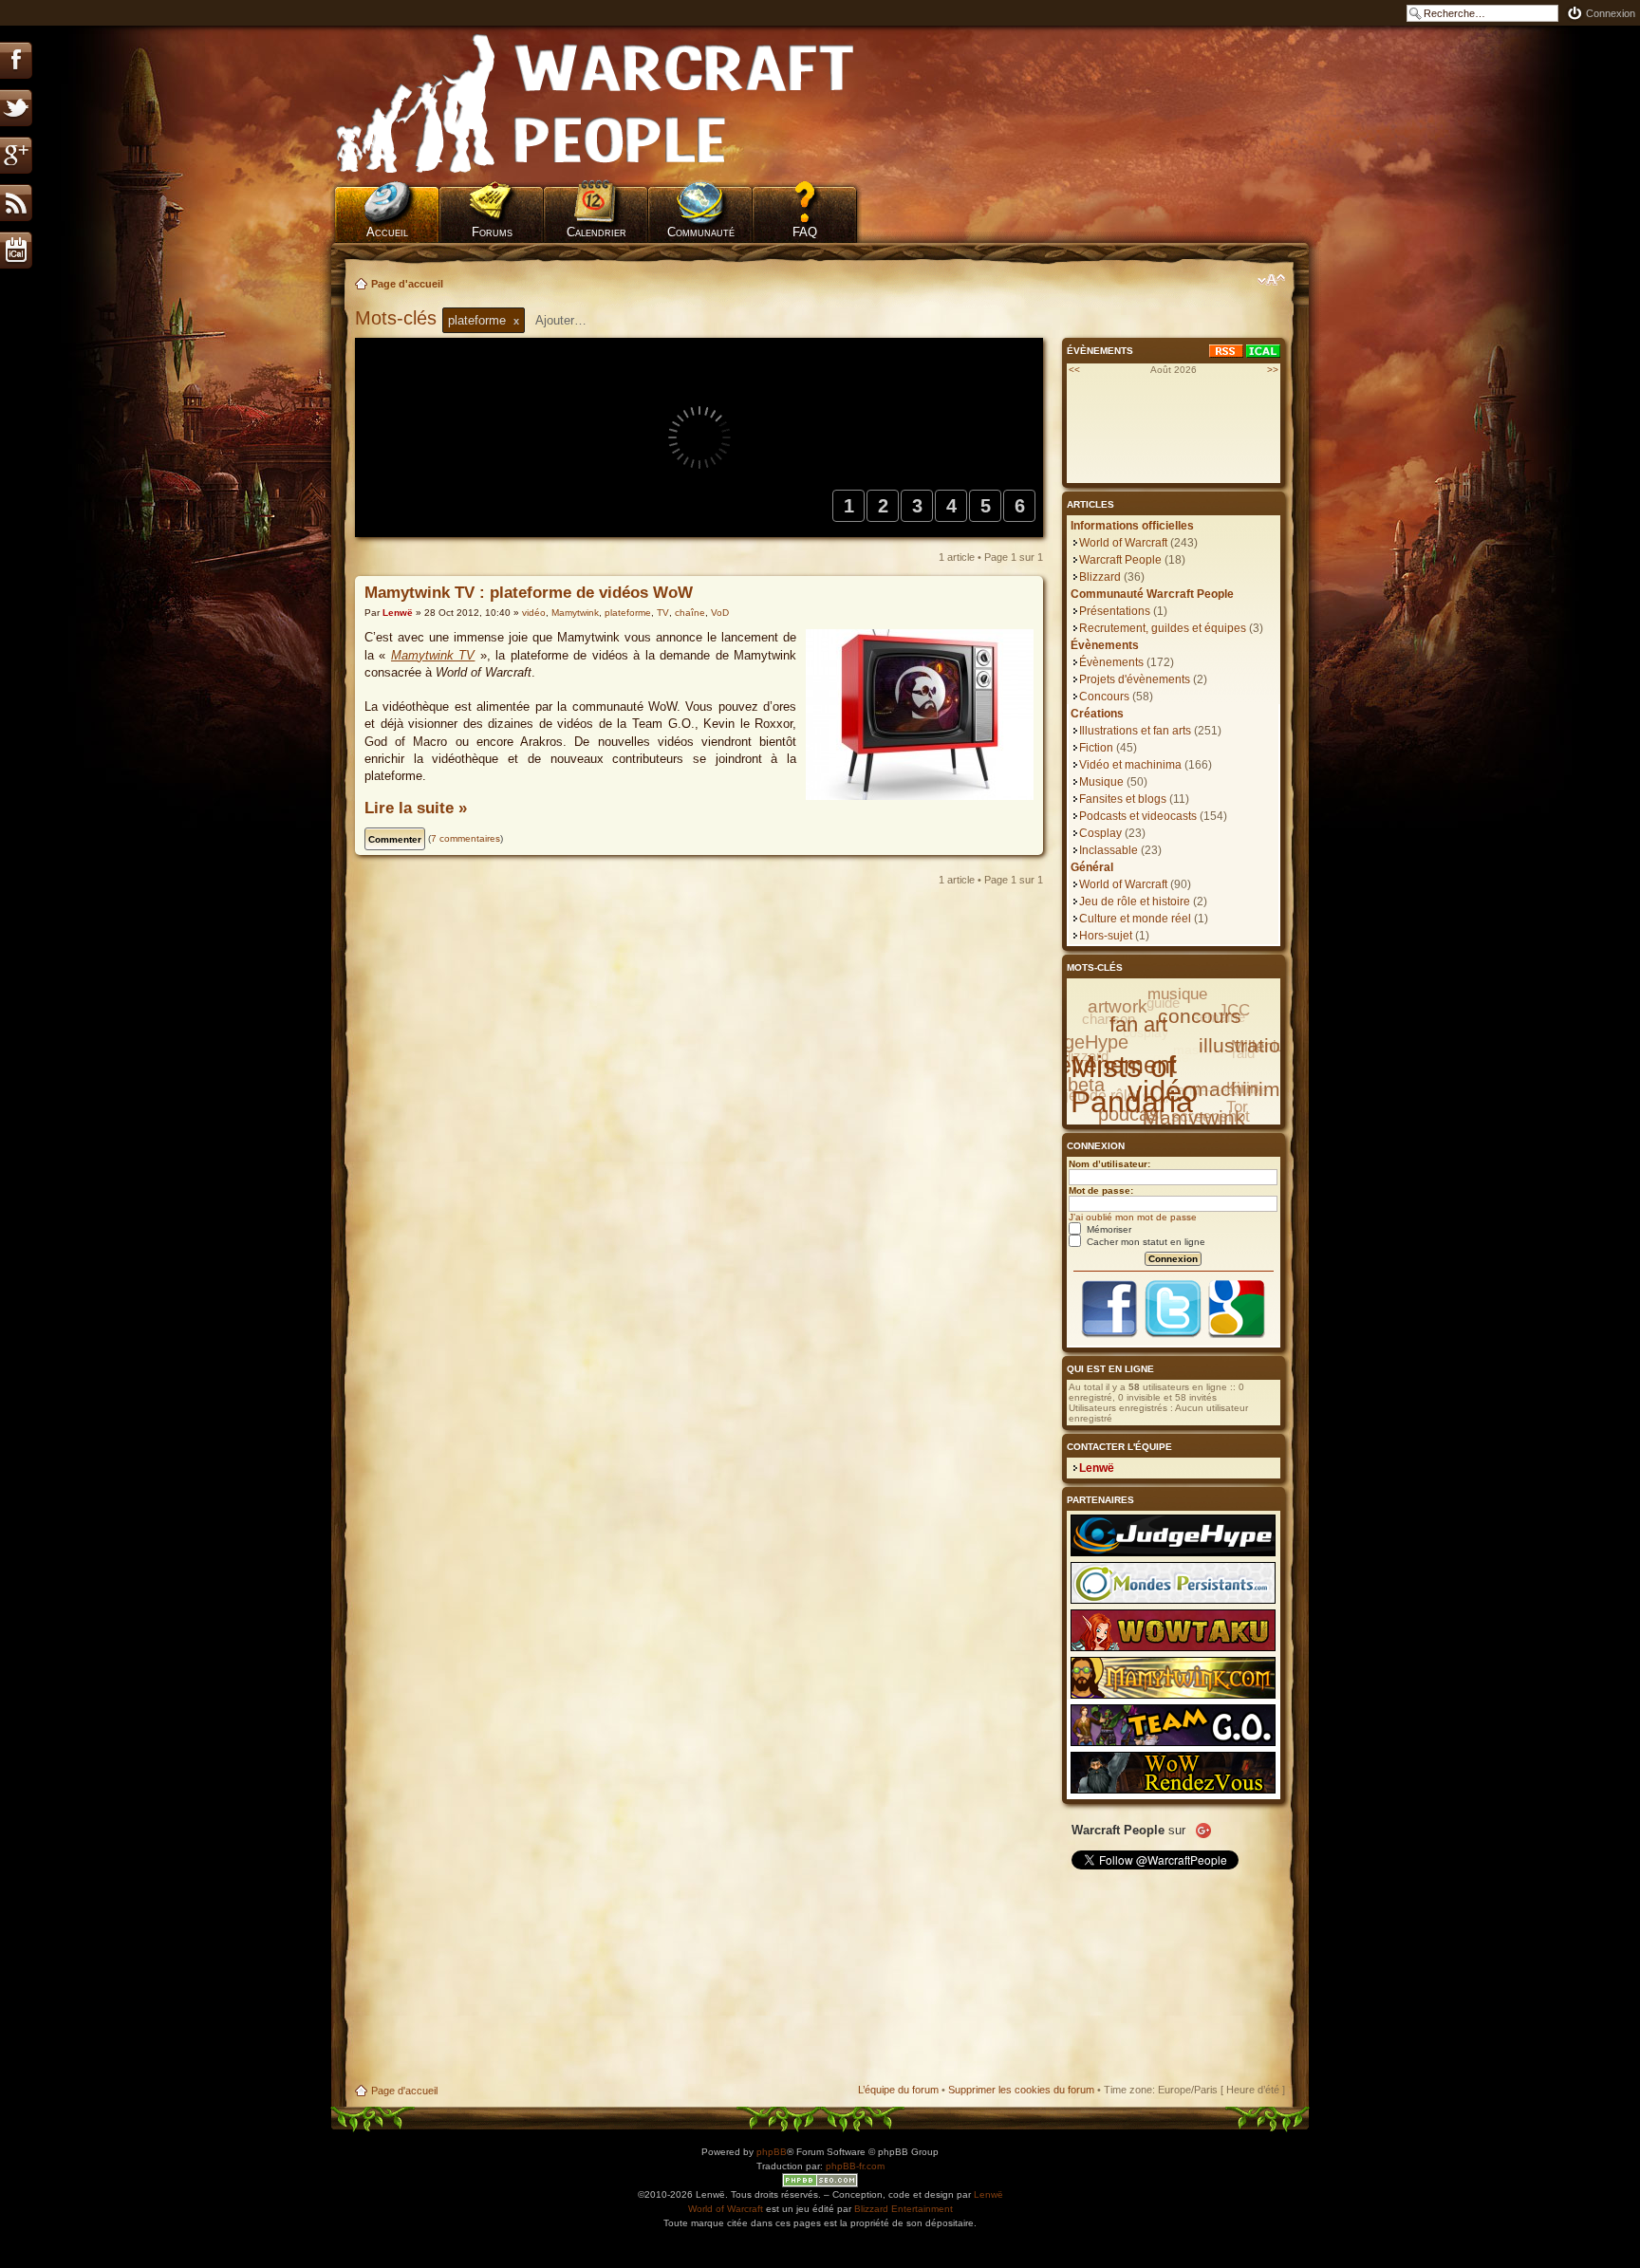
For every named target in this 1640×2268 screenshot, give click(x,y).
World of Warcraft (1123, 543)
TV (663, 613)
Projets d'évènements (1135, 679)
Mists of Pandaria (1132, 1084)
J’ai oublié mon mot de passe (1133, 1217)
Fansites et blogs (1123, 799)
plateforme (628, 613)
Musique (1101, 782)
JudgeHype (1081, 1042)
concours (1200, 1016)
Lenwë (398, 613)
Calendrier (596, 232)
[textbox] (573, 320)
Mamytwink (575, 613)
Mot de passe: (1101, 1190)
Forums (492, 232)
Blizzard (1100, 577)
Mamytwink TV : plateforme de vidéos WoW (529, 593)
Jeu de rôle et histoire (1135, 902)
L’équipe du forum (898, 2090)
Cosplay (1100, 833)
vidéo (534, 613)
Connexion (1611, 13)
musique (1177, 994)
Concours (1104, 697)
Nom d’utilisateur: (1109, 1164)
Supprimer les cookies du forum (1021, 2090)
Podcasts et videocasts (1138, 816)
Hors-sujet (1106, 936)
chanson (1109, 1019)
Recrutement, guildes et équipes (1163, 628)
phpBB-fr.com (855, 2166)
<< (1074, 370)
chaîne (690, 613)
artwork (1118, 1006)
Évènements (1111, 662)
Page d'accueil (407, 284)
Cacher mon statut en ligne (1145, 1242)
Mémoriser (1108, 1229)
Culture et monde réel (1135, 919)
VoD (720, 613)
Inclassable (1109, 850)
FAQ (805, 232)
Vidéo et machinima (1130, 765)
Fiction (1096, 748)
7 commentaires (466, 838)
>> (1273, 370)
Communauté (701, 232)
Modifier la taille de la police (1271, 280)
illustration (1245, 1045)
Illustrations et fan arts (1135, 731)
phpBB (772, 2152)
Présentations (1115, 611)
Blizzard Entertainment (904, 2209)
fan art (1138, 1024)
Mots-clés (399, 318)
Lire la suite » (416, 808)
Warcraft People (1120, 560)
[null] (596, 104)
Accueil (387, 232)
